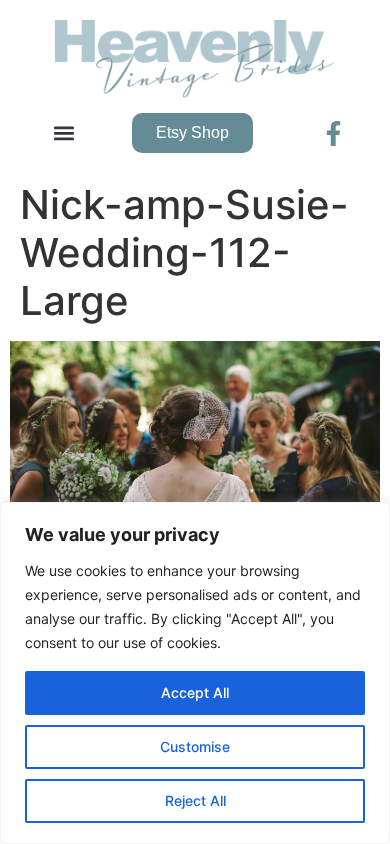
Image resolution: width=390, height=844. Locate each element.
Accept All (195, 692)
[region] (195, 673)
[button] (63, 133)
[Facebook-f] (333, 133)
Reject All (195, 800)
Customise (195, 746)
